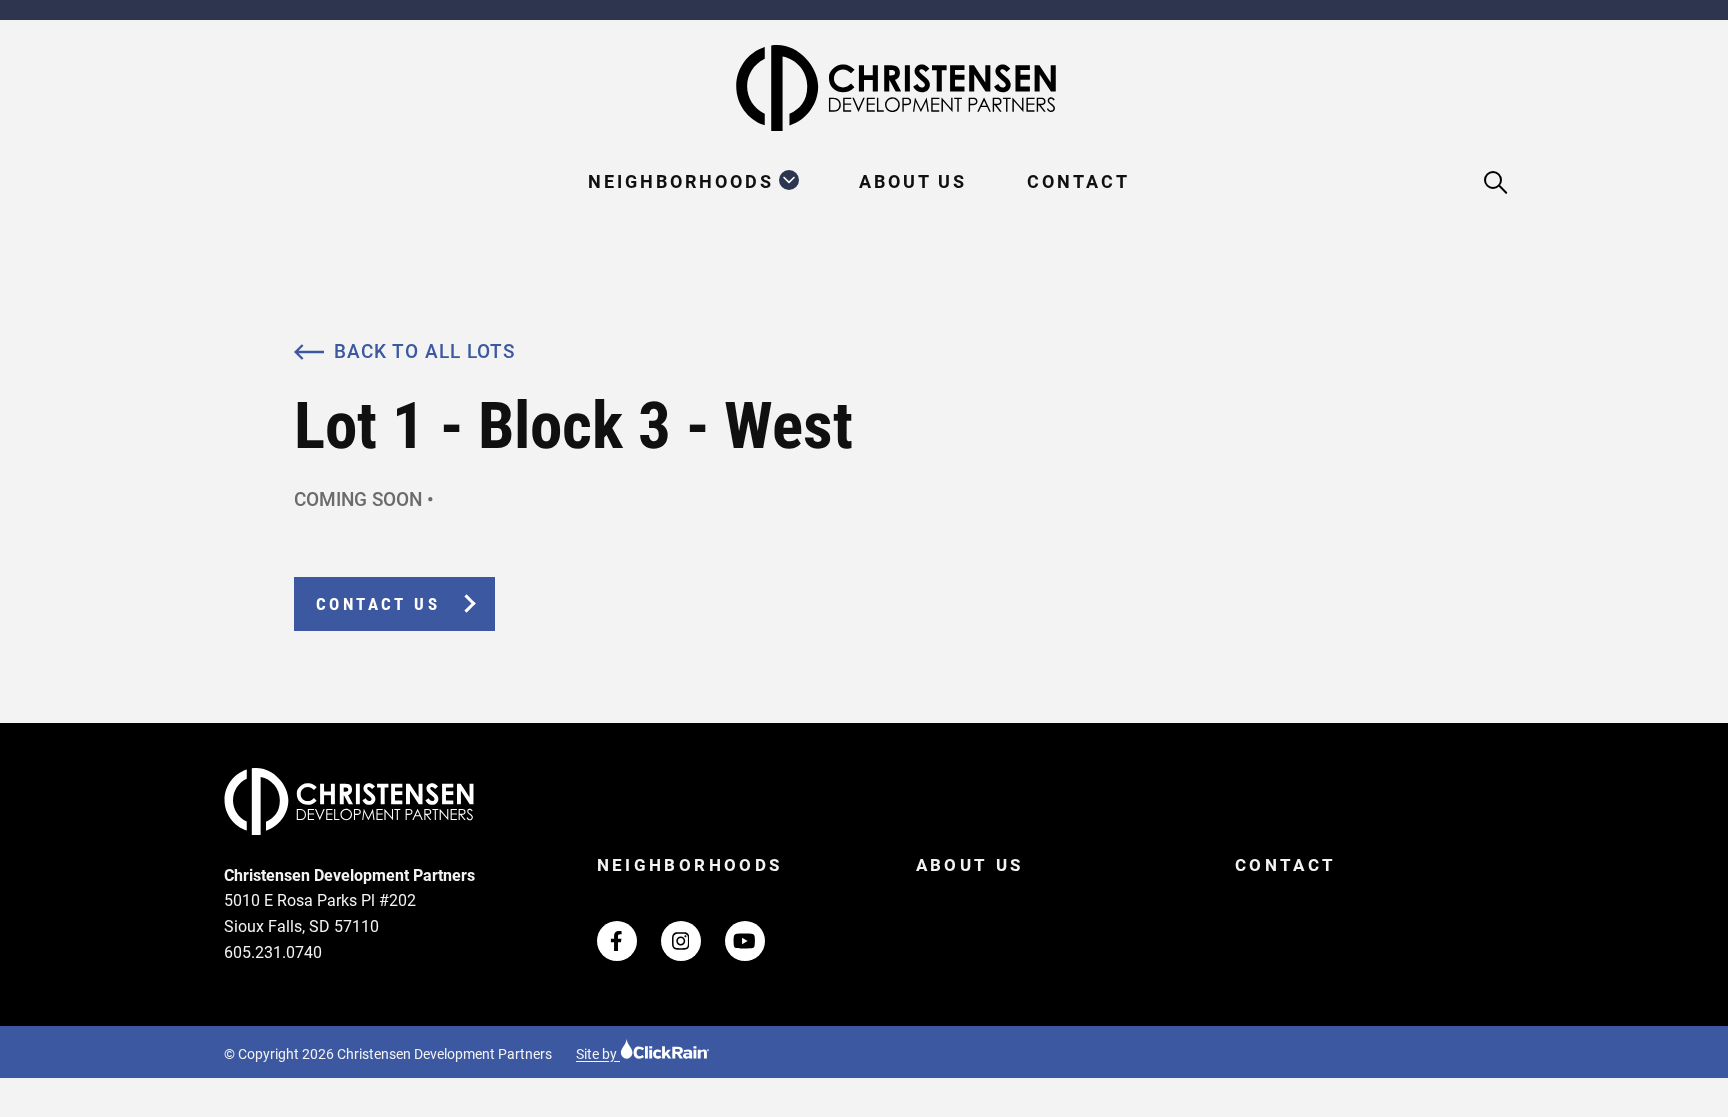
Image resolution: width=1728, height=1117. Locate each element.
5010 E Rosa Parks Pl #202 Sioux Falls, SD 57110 (320, 913)
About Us (913, 181)
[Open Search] (1496, 183)
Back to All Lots (424, 351)
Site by (598, 1054)
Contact (1078, 181)
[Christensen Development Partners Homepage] (864, 88)
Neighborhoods (681, 181)
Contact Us (378, 604)
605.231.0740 (273, 952)
